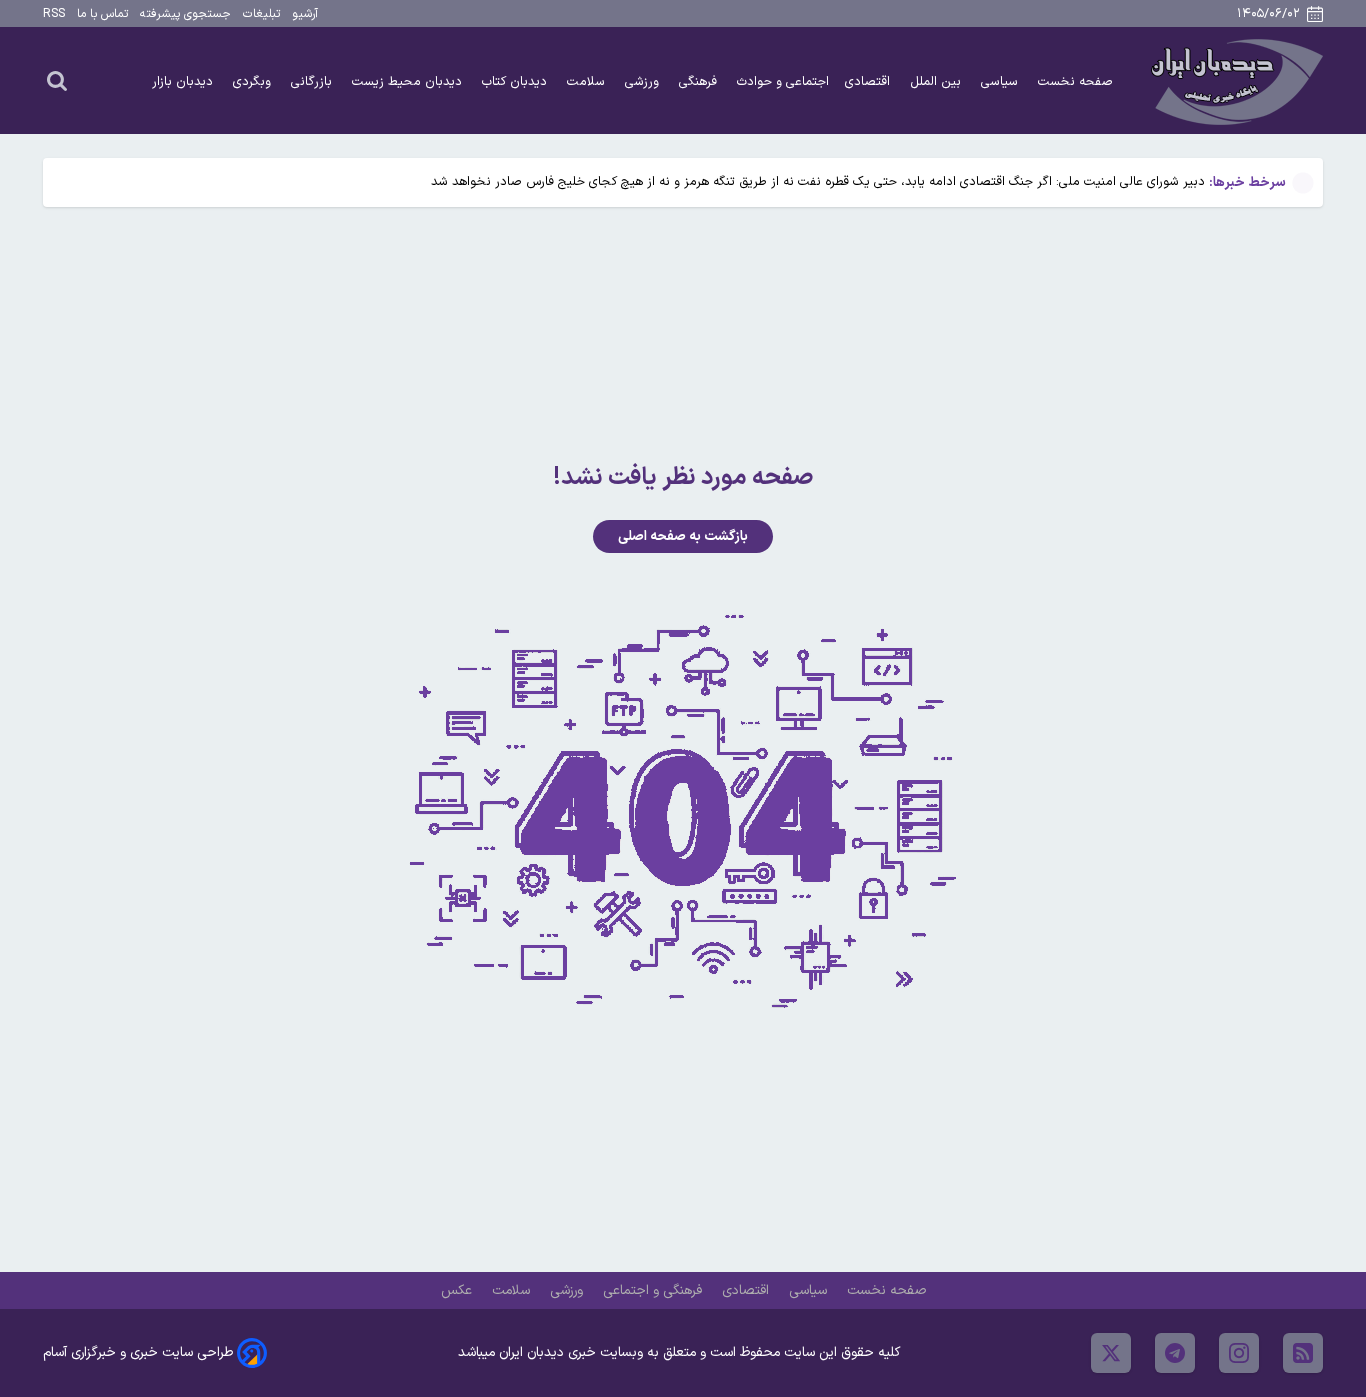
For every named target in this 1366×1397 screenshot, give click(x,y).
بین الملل (937, 81)
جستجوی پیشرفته (185, 14)
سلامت (588, 81)
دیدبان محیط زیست (409, 81)
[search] (57, 80)
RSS (54, 14)
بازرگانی (313, 81)
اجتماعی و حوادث (783, 81)
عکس (458, 1290)
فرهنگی (700, 81)
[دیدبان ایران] (1234, 80)
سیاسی (1001, 81)
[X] (1111, 1353)
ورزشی (644, 81)
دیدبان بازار (184, 81)
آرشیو (305, 14)
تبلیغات (261, 14)
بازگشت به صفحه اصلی (683, 536)
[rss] (1303, 1353)
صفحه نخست (1075, 81)
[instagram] (1239, 1353)
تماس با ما (102, 14)
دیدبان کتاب (516, 81)
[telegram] (1175, 1353)
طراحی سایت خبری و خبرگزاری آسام (138, 1352)
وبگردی (254, 81)
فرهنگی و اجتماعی (654, 1290)
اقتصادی (869, 81)
